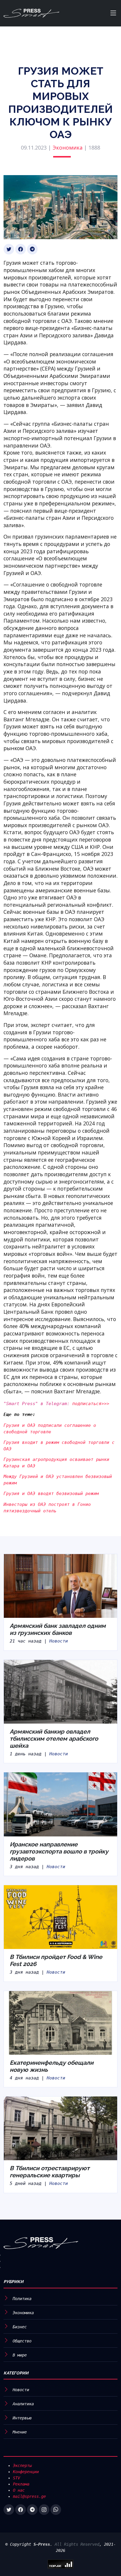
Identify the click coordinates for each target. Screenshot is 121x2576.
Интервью (22, 2418)
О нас (19, 2490)
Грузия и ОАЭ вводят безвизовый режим (51, 1494)
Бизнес (20, 2327)
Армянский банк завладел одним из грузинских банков (58, 1629)
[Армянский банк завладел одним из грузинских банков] (60, 1586)
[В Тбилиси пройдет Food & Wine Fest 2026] (60, 1917)
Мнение (20, 2432)
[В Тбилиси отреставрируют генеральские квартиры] (60, 2128)
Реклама (21, 2484)
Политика (22, 2299)
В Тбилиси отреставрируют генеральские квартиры (50, 2172)
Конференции (26, 2472)
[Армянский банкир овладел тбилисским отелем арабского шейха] (60, 1691)
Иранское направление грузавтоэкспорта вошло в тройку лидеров (59, 1851)
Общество (22, 2341)
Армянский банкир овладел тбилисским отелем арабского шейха (54, 1739)
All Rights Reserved (77, 2544)
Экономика (68, 148)
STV (16, 2478)
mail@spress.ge (29, 2496)
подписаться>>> (91, 1404)
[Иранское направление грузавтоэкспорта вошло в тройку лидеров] (60, 1804)
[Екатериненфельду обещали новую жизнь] (60, 2022)
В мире (20, 2355)
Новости (59, 1641)
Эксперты (22, 2466)
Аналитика (23, 2404)
